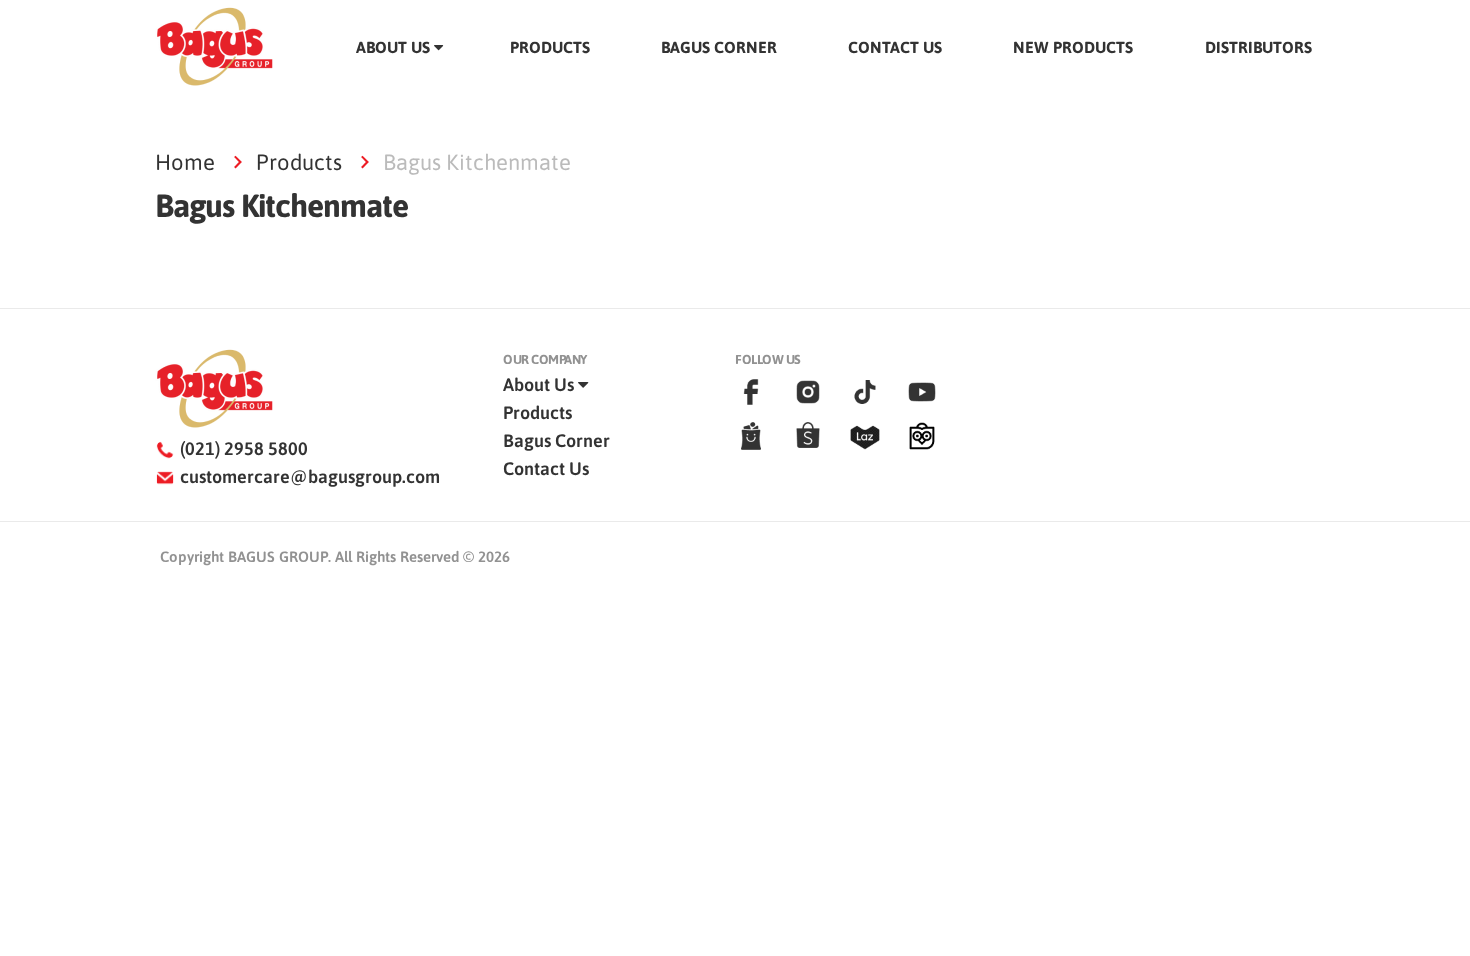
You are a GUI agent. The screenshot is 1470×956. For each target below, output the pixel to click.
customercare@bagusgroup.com (310, 476)
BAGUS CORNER (719, 47)
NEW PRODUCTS (1073, 47)
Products (299, 162)
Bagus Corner (556, 440)
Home (185, 162)
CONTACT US (895, 47)
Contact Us (546, 468)
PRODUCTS (550, 47)
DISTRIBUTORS (1258, 47)
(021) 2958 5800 (244, 448)
